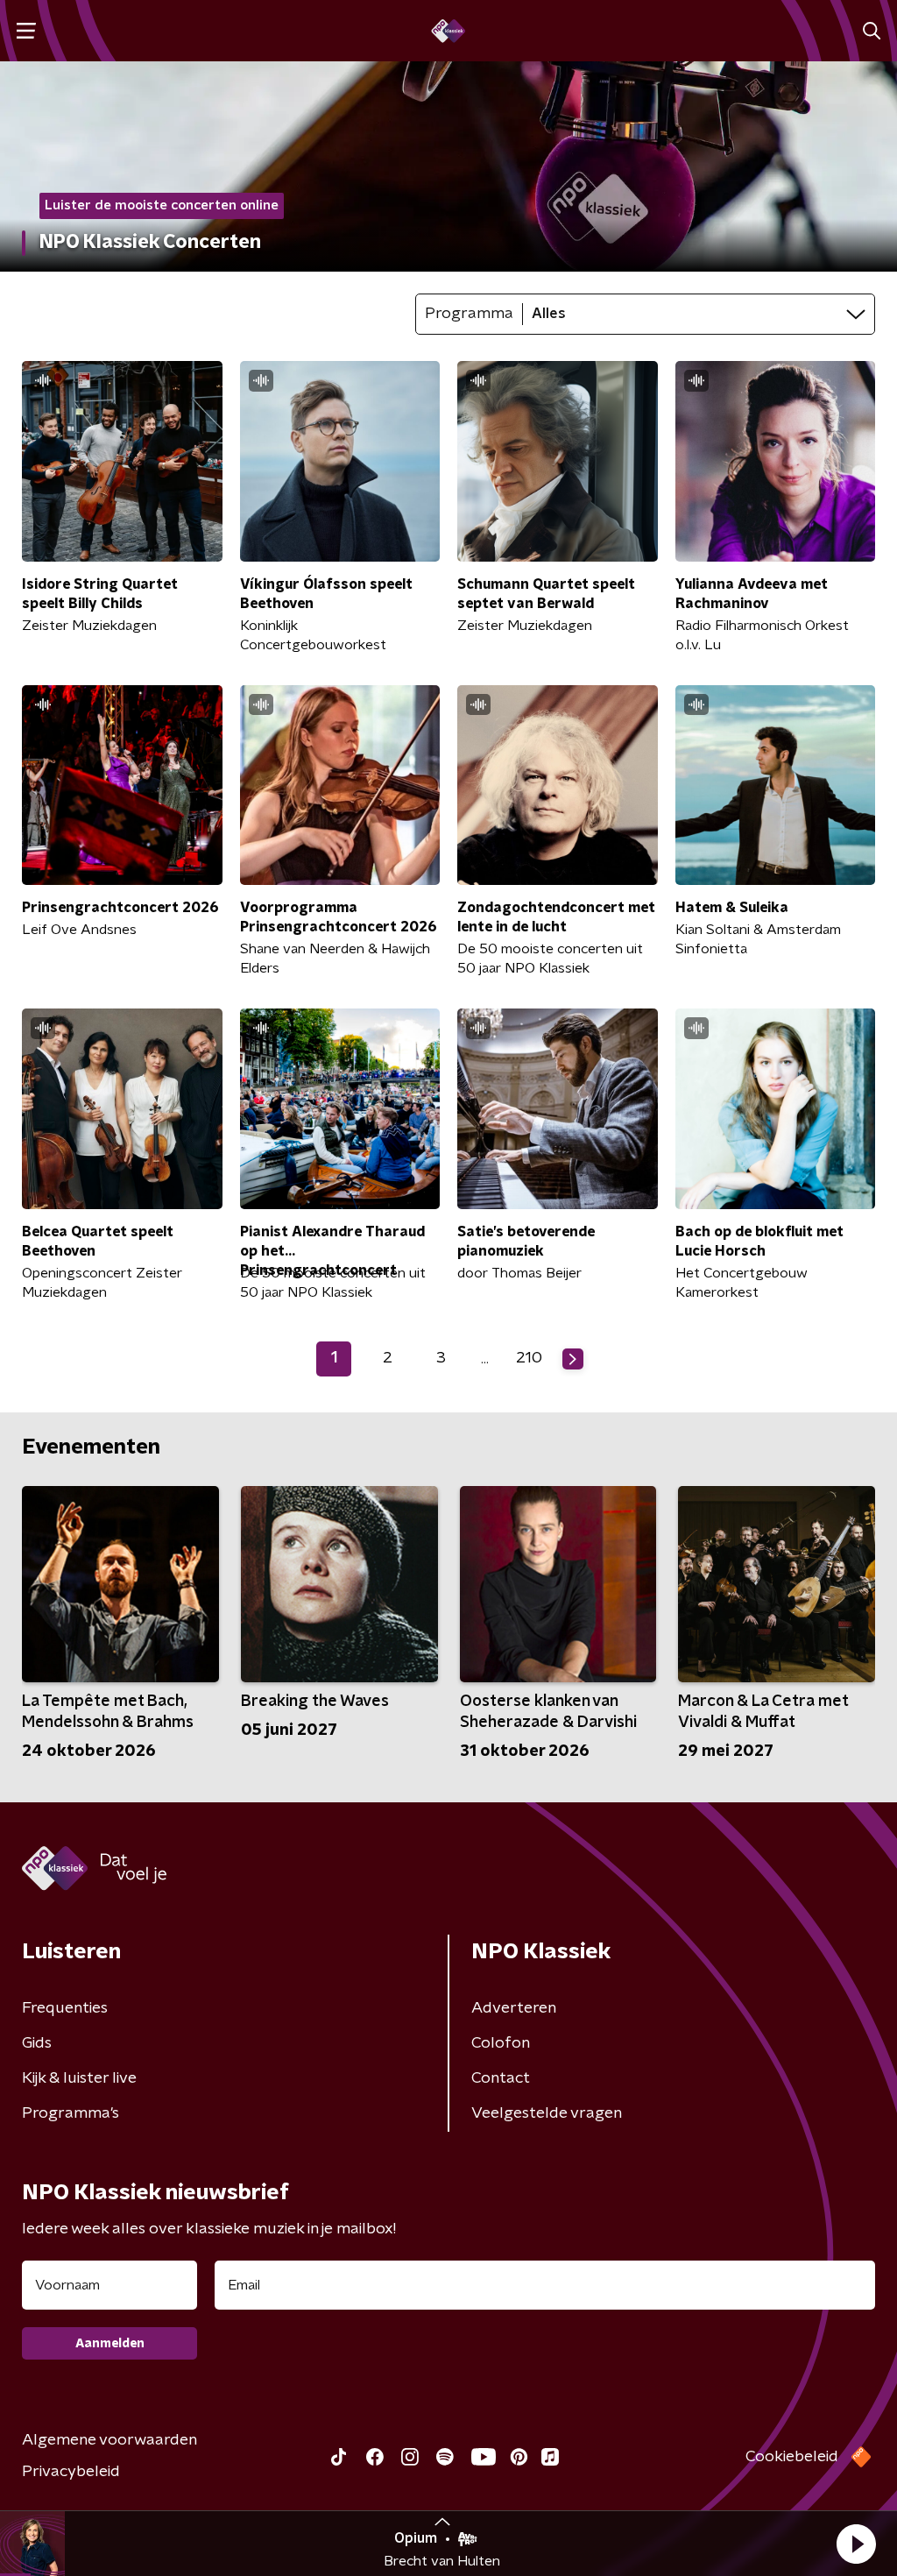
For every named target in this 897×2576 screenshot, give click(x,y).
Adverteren (514, 2008)
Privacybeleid (71, 2472)
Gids (37, 2043)
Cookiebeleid (792, 2457)
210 (529, 1358)
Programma (469, 314)
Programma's (71, 2113)
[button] (856, 2544)
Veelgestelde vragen (547, 2113)
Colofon (501, 2043)
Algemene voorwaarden (109, 2440)
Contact (501, 2078)
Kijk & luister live (79, 2078)
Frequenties (65, 2008)
